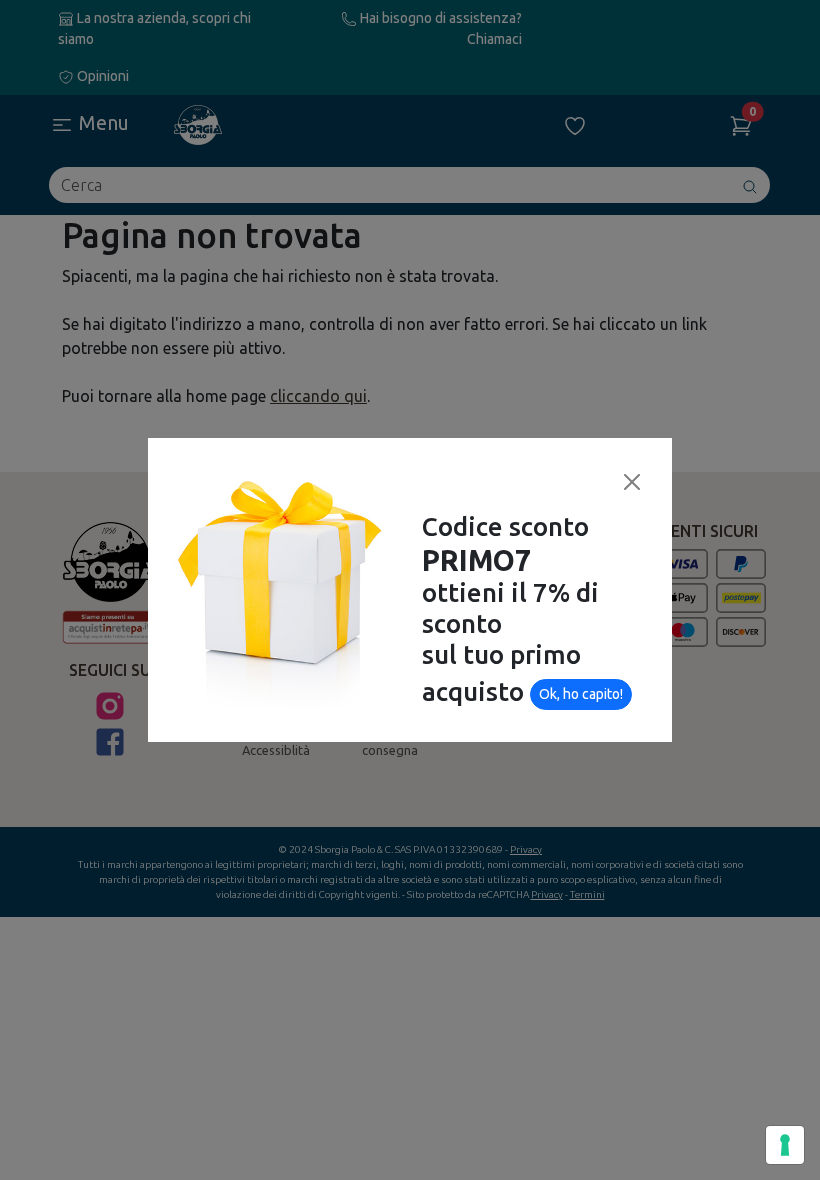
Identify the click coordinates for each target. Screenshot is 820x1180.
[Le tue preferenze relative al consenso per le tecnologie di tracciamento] (785, 1145)
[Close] (632, 482)
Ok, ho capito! (581, 694)
